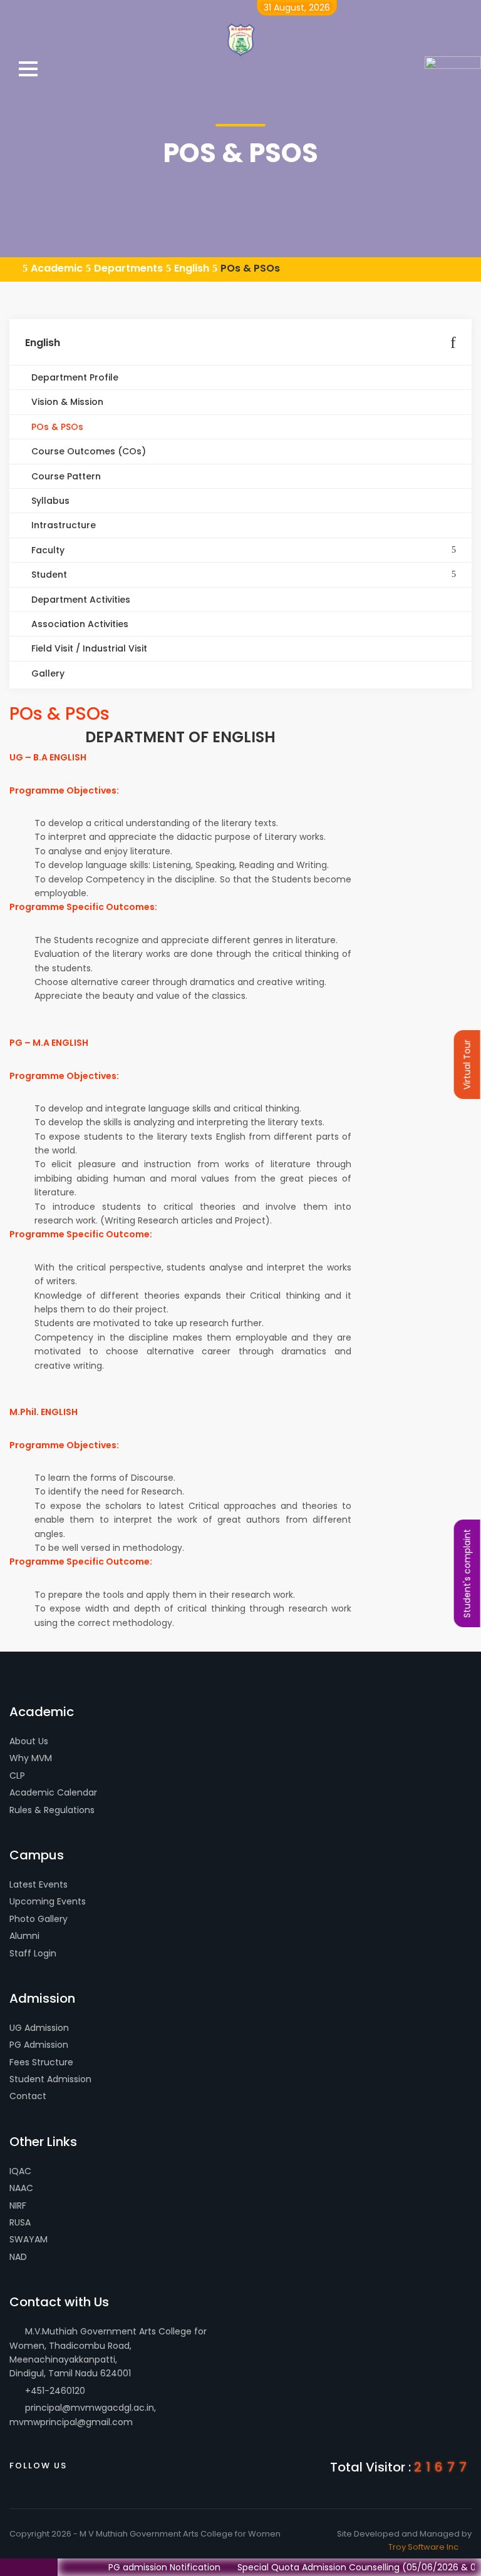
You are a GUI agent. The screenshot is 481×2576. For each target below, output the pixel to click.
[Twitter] (109, 2464)
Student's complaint (467, 1573)
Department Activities (80, 600)
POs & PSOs (250, 268)
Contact (28, 2096)
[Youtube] (134, 2464)
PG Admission (39, 2045)
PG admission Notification (137, 2567)
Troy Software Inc (423, 2547)
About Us (29, 1741)
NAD (18, 2257)
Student (48, 575)
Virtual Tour (467, 1065)
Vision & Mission (66, 402)
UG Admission (39, 2028)
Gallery (47, 673)
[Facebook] (84, 2464)
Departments (128, 268)
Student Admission (50, 2079)
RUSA (20, 2222)
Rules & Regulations (52, 1810)
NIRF (18, 2205)
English (192, 268)
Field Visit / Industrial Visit (88, 648)
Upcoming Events (48, 1901)
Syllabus (49, 501)
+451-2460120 (54, 2391)
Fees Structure (41, 2062)
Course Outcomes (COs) (87, 451)
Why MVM (31, 1758)
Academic (57, 268)
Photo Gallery (39, 1919)
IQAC (20, 2171)
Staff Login (33, 1953)
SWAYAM (28, 2239)
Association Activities (79, 624)
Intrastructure (62, 525)
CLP (17, 1776)
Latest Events (39, 1884)
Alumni (24, 1936)
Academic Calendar (53, 1792)
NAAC (21, 2188)
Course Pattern (65, 476)
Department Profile (74, 377)
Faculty (47, 550)
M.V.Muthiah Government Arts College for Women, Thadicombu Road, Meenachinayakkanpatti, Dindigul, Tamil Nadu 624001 (108, 2352)
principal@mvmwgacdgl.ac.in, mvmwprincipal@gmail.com (83, 2415)
